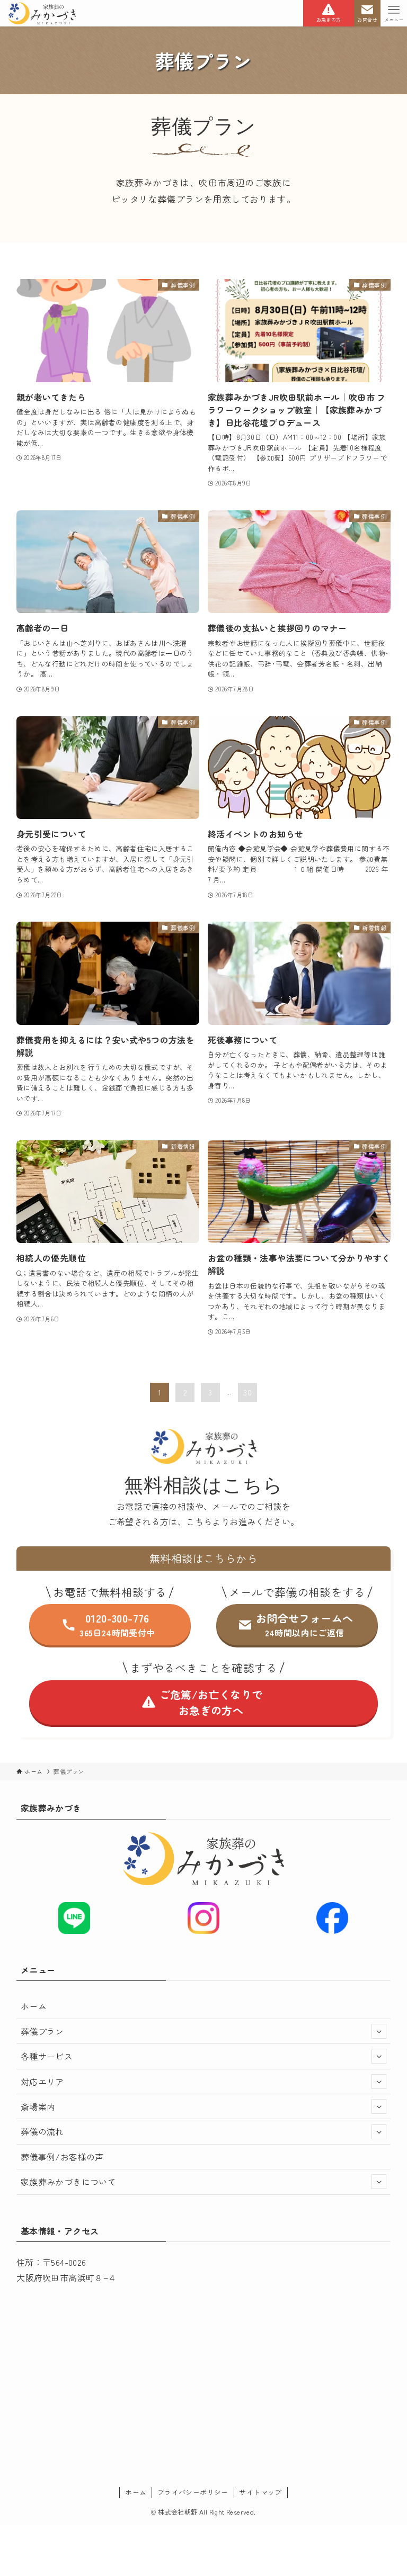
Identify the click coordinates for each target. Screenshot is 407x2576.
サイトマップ (260, 2492)
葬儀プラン (42, 2031)
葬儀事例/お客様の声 (62, 2157)
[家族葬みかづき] (42, 13)
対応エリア (42, 2082)
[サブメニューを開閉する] (379, 2031)
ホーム (34, 2006)
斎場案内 (38, 2106)
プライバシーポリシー (193, 2492)
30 (247, 1392)
